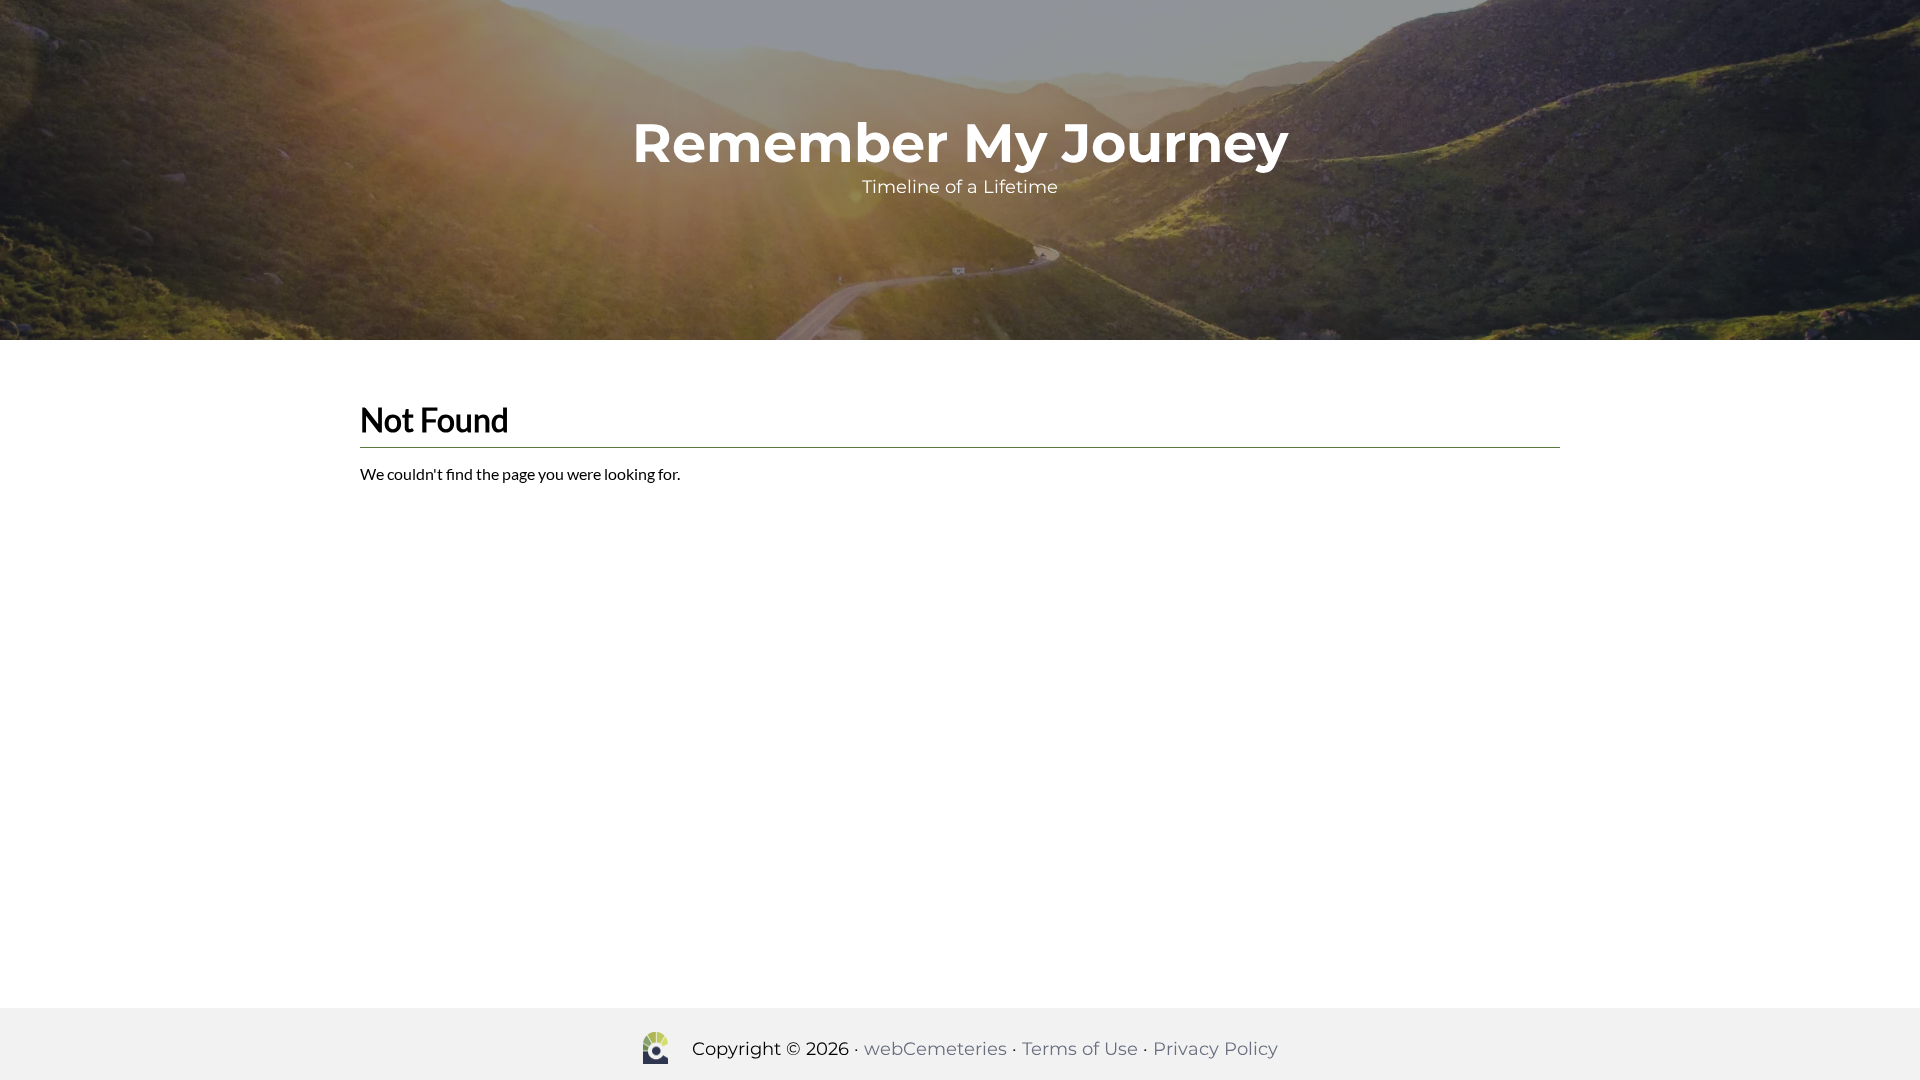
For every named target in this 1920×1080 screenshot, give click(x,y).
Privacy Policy (1215, 1049)
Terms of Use (1080, 1049)
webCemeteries (935, 1049)
